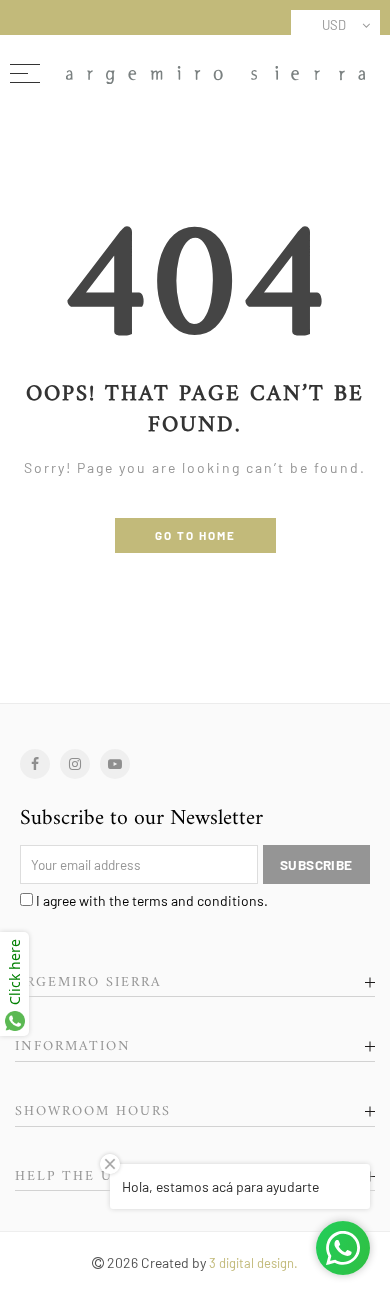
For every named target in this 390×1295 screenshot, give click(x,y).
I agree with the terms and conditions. (150, 900)
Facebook (35, 764)
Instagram (75, 764)
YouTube (115, 764)
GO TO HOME (195, 535)
